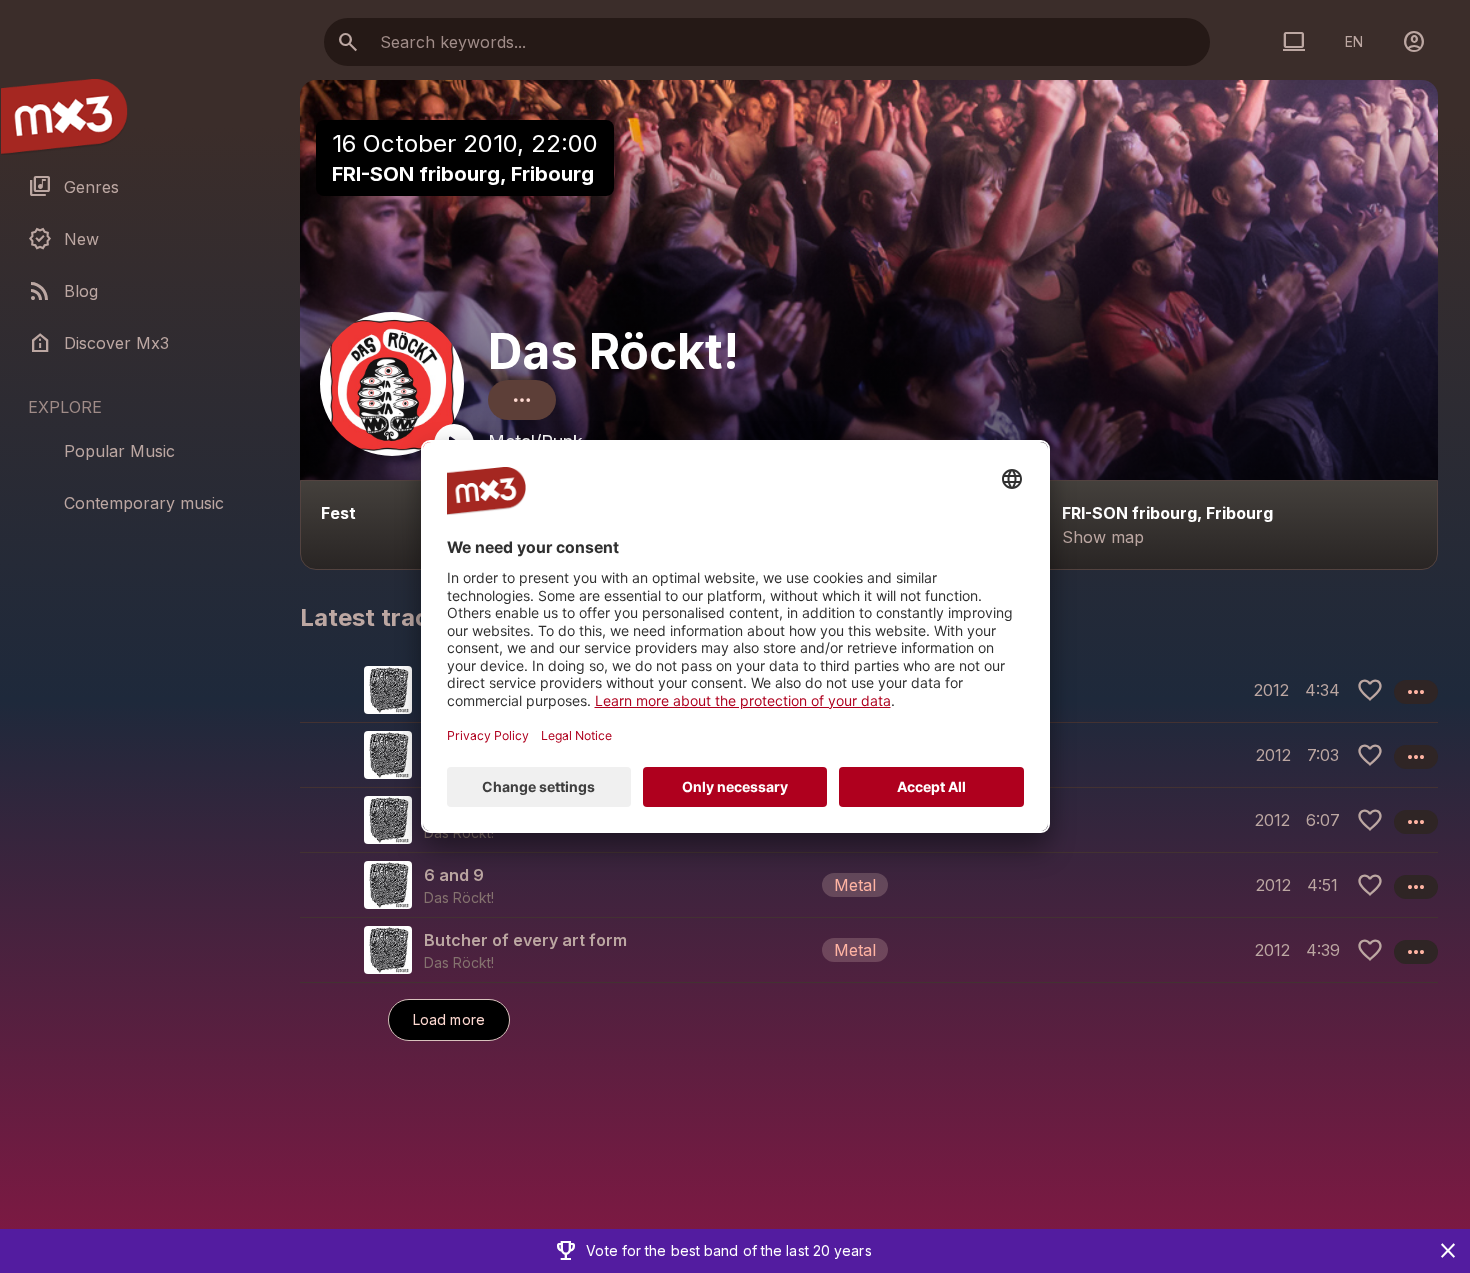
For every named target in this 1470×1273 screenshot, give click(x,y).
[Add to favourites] (1370, 690)
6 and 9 (454, 875)
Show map (1103, 537)
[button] (869, 884)
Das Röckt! (613, 351)
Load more (449, 1019)
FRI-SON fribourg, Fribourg (463, 174)
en (1354, 41)
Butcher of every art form (525, 940)
